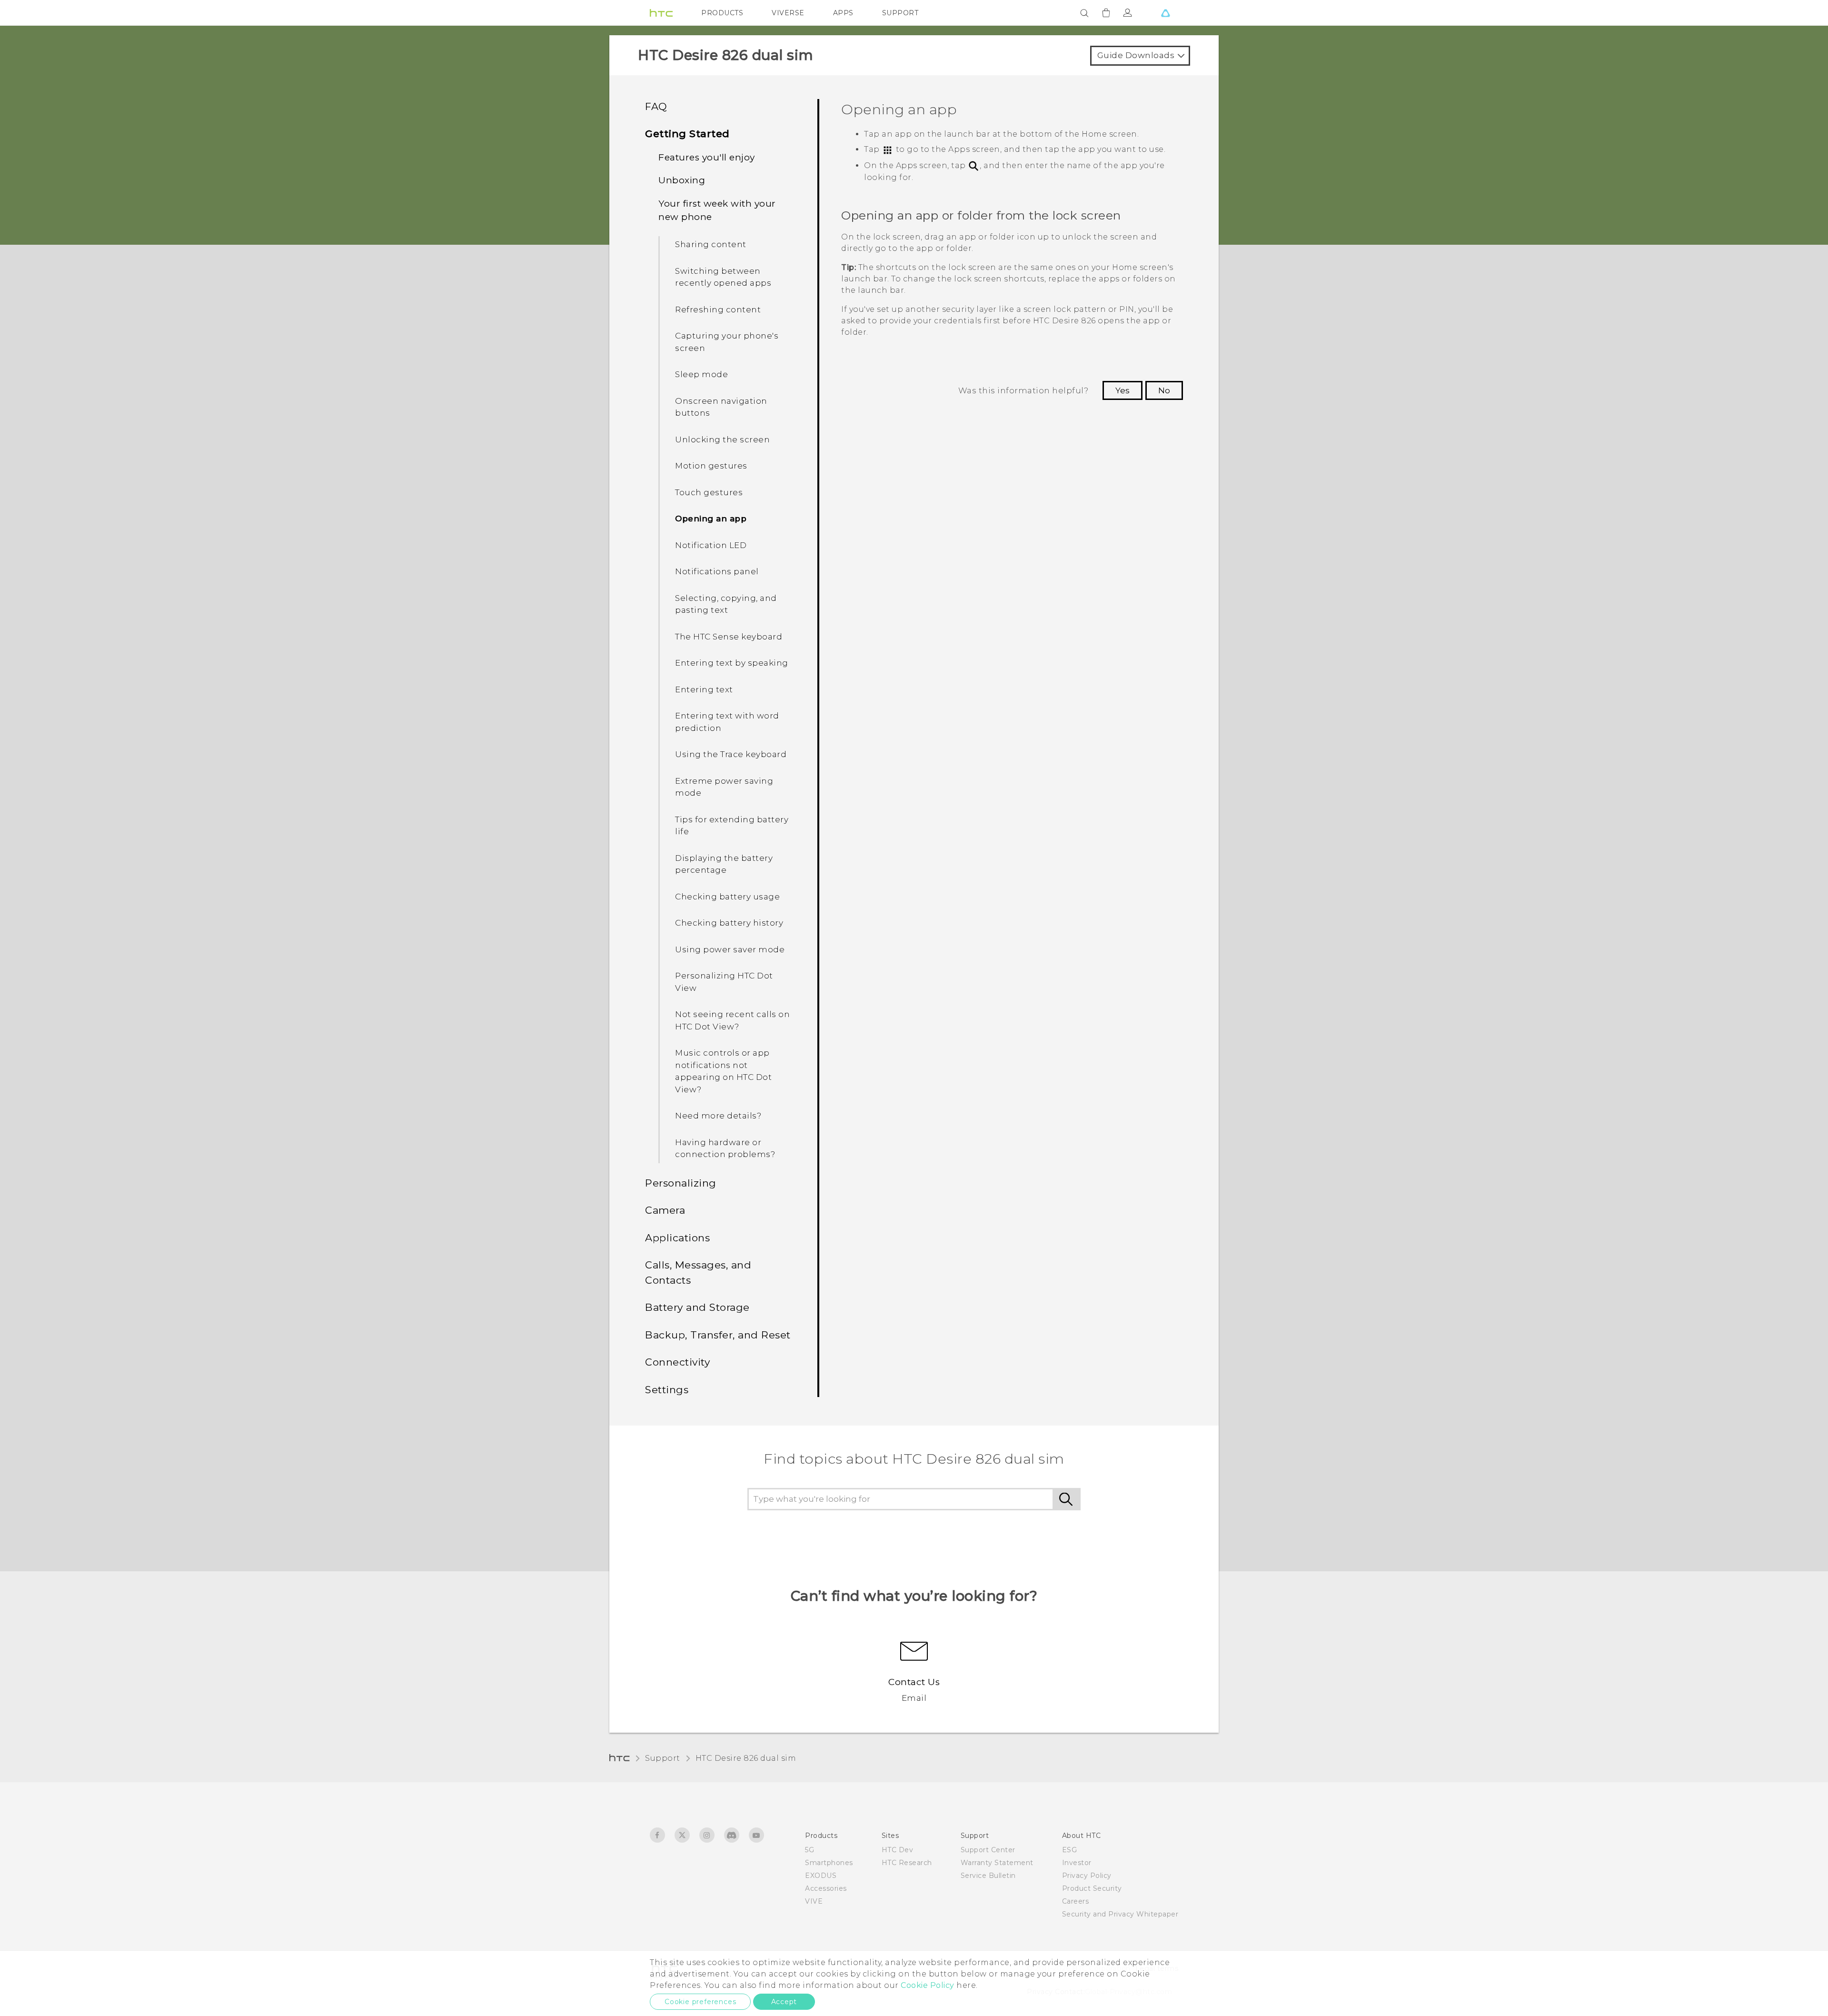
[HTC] (661, 13)
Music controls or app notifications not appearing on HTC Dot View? (723, 1071)
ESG (1070, 1850)
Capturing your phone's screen (727, 342)
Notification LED (711, 545)
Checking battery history (729, 923)
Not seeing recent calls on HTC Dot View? (732, 1020)
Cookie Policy (928, 1985)
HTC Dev (898, 1850)
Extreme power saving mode (724, 787)
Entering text (704, 689)
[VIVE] (1165, 13)
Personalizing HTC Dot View (724, 982)
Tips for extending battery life (732, 826)
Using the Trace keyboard (731, 754)
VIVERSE (788, 13)
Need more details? (718, 1116)
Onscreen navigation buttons (721, 407)
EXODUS (821, 1876)
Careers (1076, 1901)
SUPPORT (900, 13)
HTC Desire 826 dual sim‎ (746, 1758)
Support (663, 1758)
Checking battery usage (727, 897)
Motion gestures (711, 466)
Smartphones (829, 1863)
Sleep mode (701, 374)
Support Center (988, 1850)
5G (810, 1850)
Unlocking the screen (722, 439)
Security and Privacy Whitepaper (1120, 1914)
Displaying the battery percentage (724, 864)
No (1164, 390)
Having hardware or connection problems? (725, 1148)
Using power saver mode (730, 949)
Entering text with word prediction (727, 722)
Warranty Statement (997, 1863)
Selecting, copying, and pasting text (726, 604)
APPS (843, 13)
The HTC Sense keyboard (729, 637)
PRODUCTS (722, 13)
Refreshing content (718, 309)
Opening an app (711, 519)
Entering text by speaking (732, 663)
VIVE (814, 1901)
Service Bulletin (988, 1876)
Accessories (826, 1888)
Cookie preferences (700, 2002)
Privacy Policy (1087, 1876)
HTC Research (907, 1863)
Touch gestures (709, 492)
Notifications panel (717, 571)
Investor (1077, 1863)
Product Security (1092, 1888)
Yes (1123, 390)
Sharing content (711, 244)
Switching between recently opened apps (723, 277)
